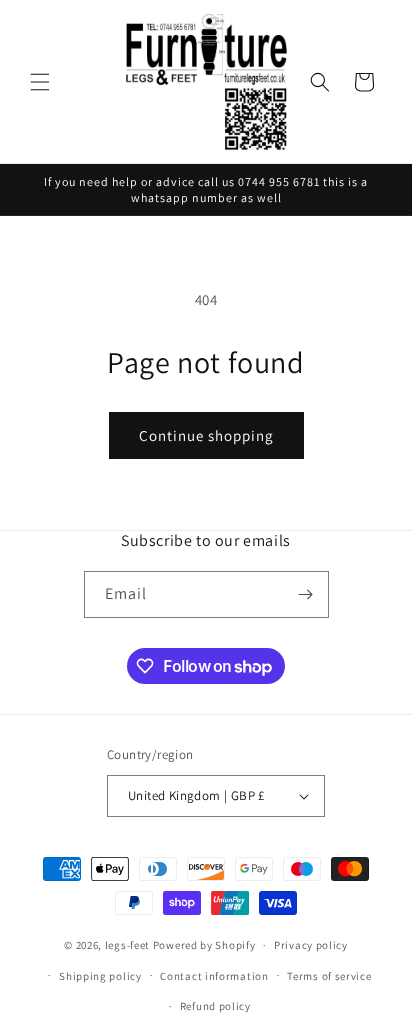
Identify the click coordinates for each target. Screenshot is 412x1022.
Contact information (214, 976)
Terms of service (329, 976)
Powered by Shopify (204, 945)
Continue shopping (206, 435)
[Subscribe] (306, 594)
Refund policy (215, 1006)
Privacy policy (311, 945)
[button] (40, 82)
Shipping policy (100, 976)
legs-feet (127, 945)
